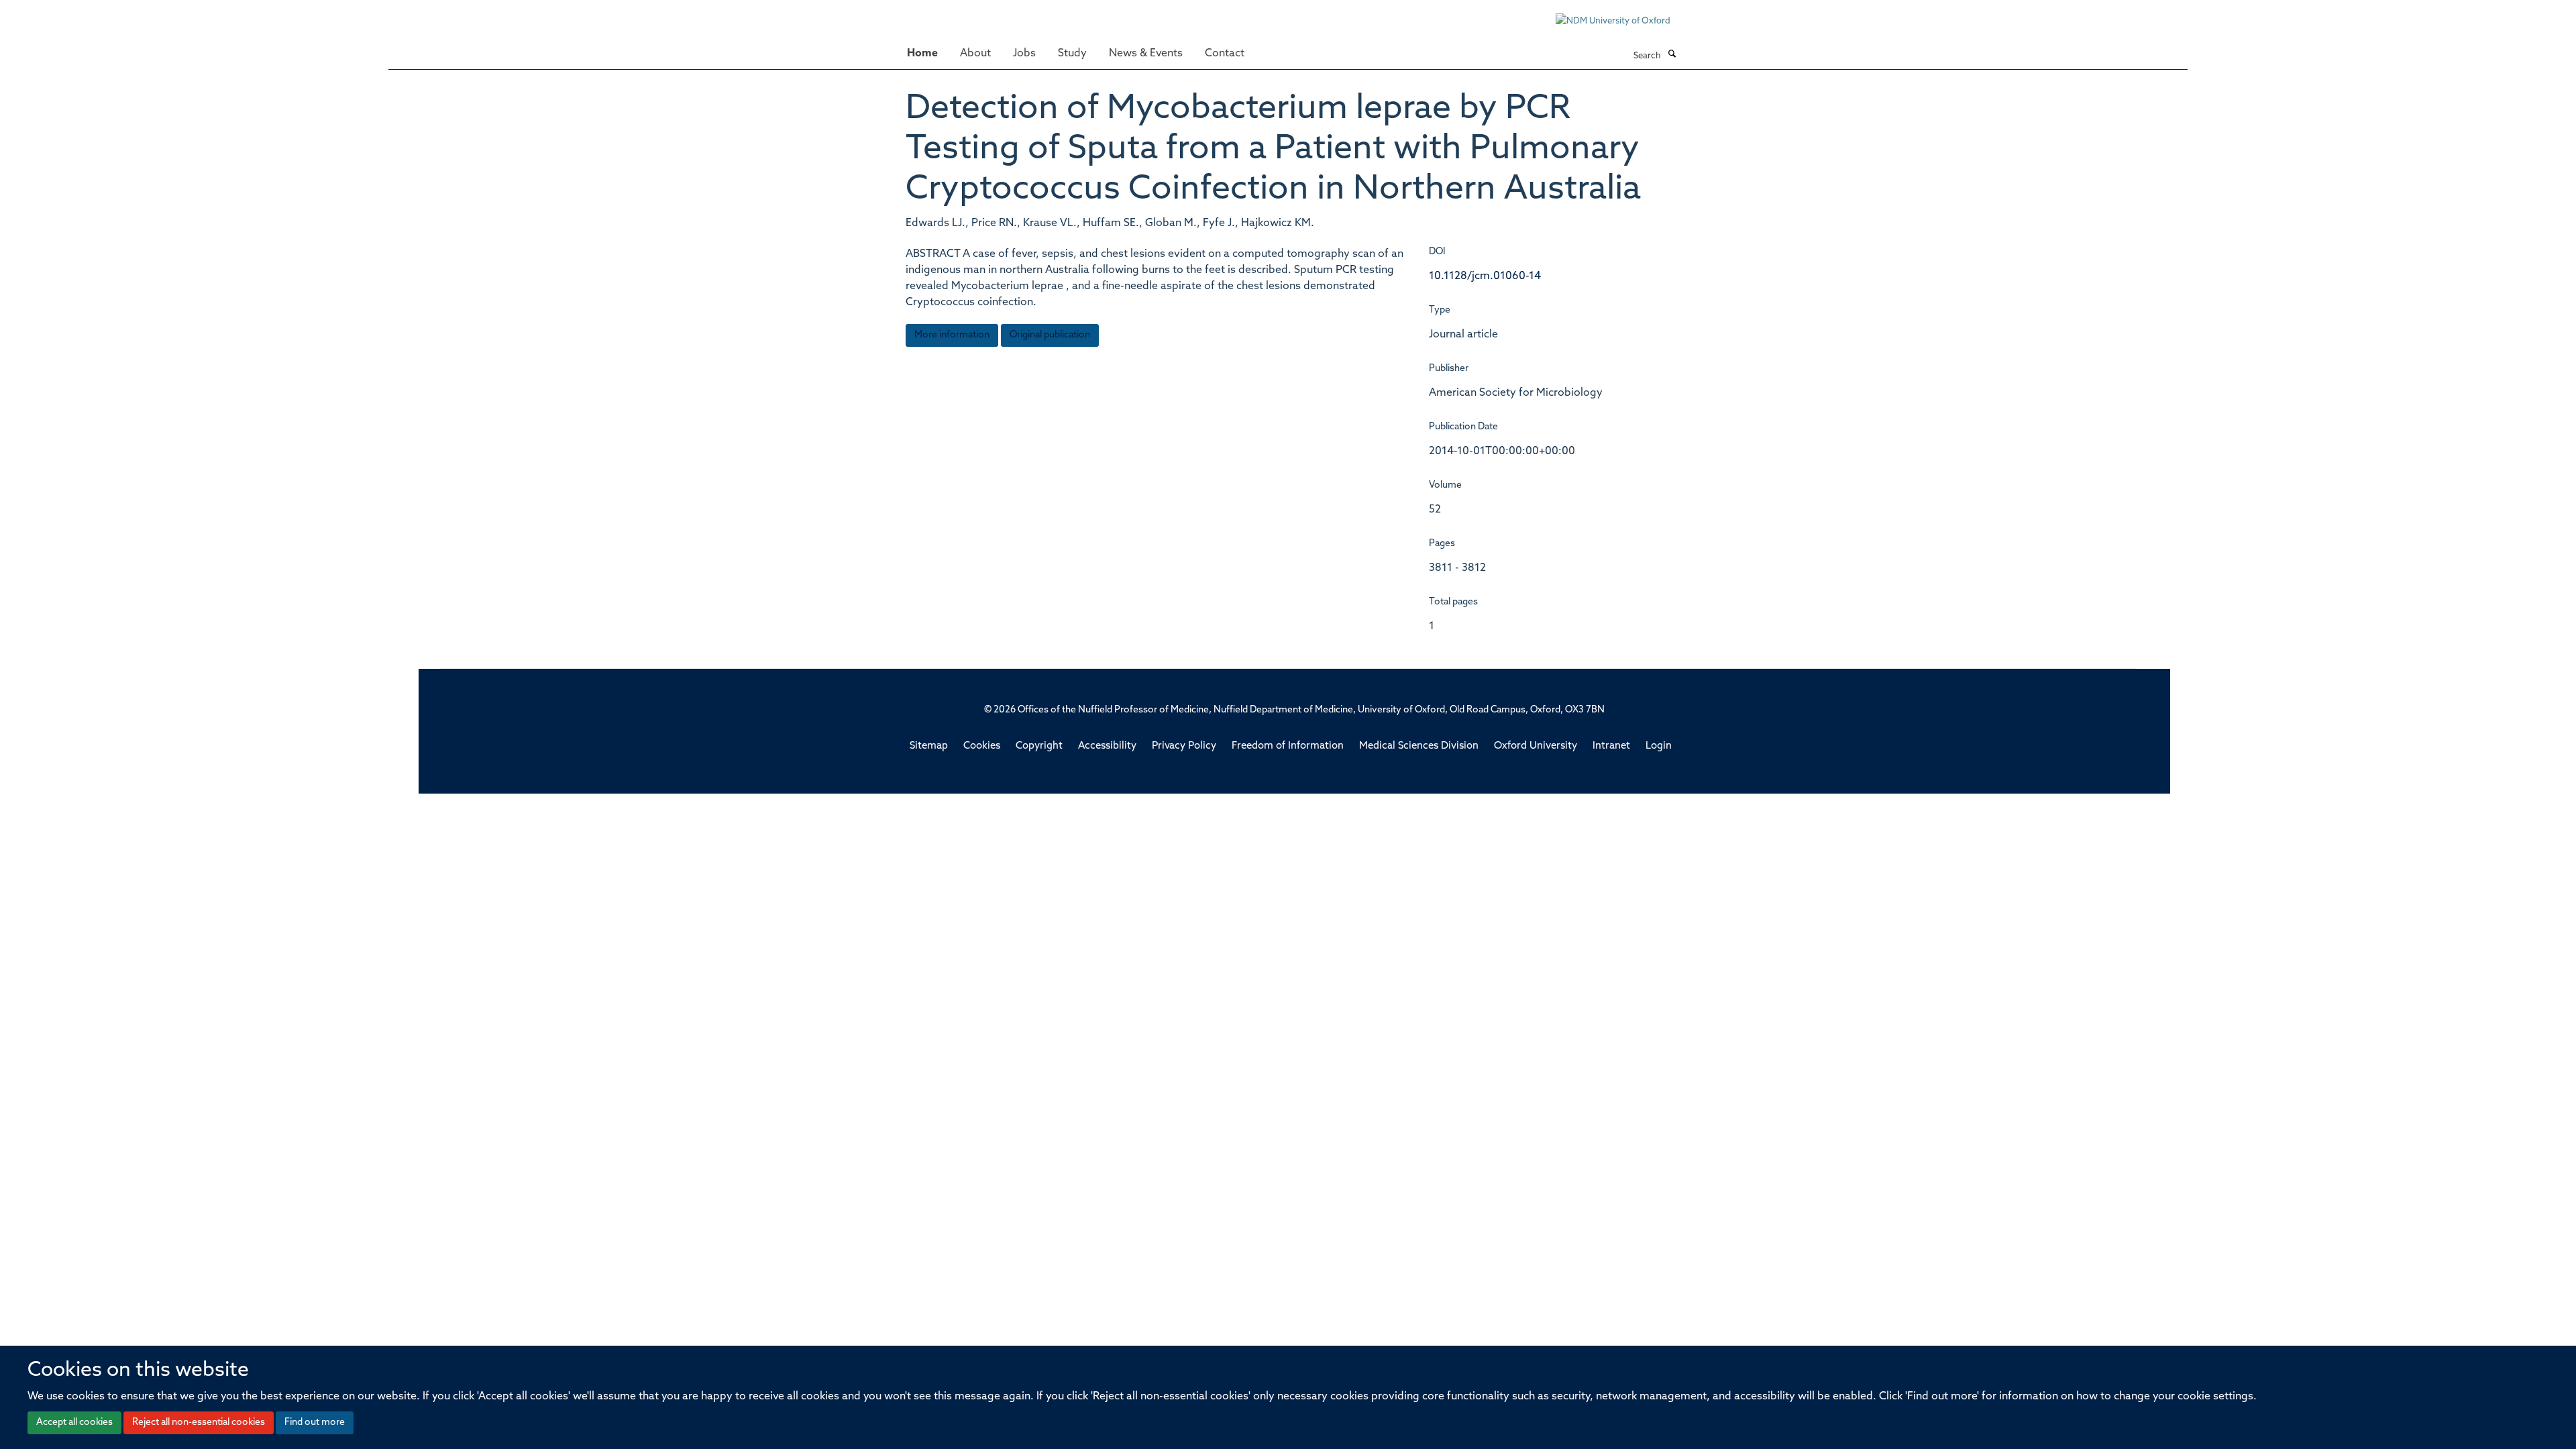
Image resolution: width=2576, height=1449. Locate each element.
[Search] (1672, 55)
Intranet (1611, 746)
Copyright (1039, 746)
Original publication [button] (1050, 335)
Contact (1225, 54)
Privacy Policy (1184, 746)
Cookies (982, 746)
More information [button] (952, 335)
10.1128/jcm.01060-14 (1485, 276)
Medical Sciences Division (1419, 746)
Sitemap (929, 746)
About (975, 54)
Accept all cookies (74, 1423)
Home (922, 54)
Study (1072, 54)
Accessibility (1107, 746)
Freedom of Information (1288, 746)
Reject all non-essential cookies (199, 1423)
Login (1659, 746)
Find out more (315, 1423)
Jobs (1024, 54)
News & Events (1146, 54)
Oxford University (1536, 746)
